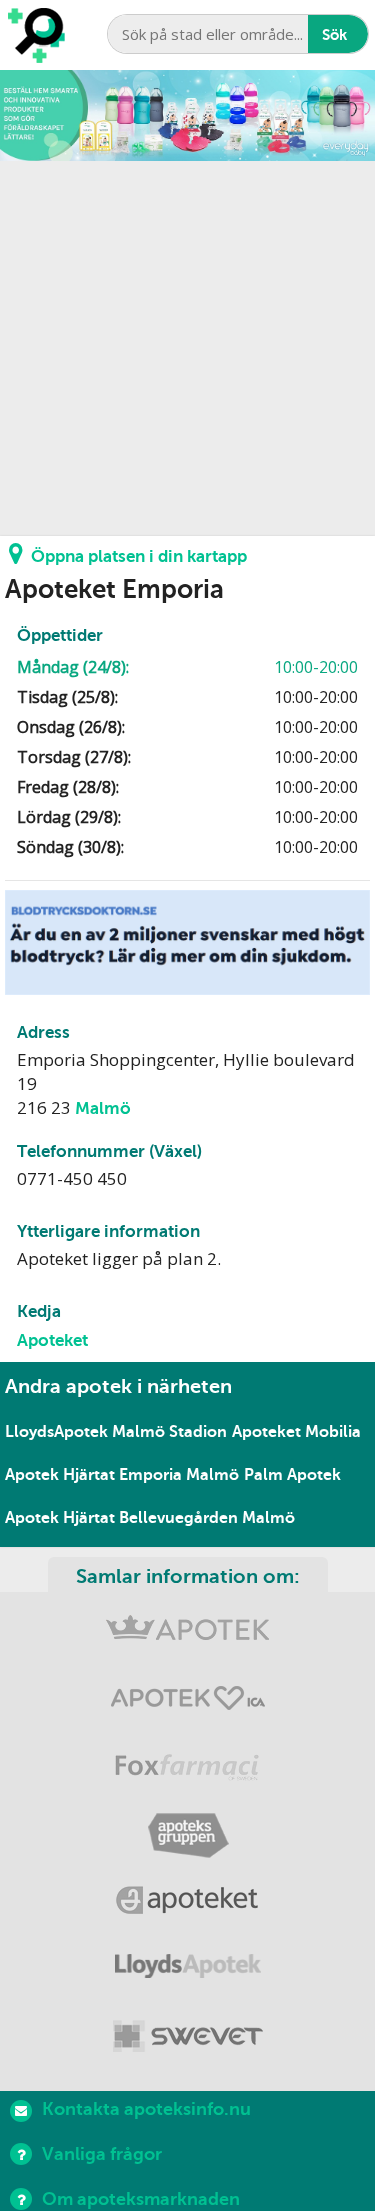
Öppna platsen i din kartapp (139, 556)
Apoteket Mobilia (296, 1432)
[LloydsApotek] (187, 1970)
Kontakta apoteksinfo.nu (146, 2109)
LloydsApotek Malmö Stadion (116, 1432)
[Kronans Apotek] (187, 1635)
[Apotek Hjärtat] (187, 1702)
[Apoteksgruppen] (187, 1836)
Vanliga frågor (102, 2154)
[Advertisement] (187, 348)
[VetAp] (187, 2037)
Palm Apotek (292, 1475)
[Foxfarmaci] (187, 1769)
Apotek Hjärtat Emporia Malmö (122, 1475)
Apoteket (52, 1340)
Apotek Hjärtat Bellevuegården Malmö (150, 1518)
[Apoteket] (187, 1903)
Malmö (103, 1108)
